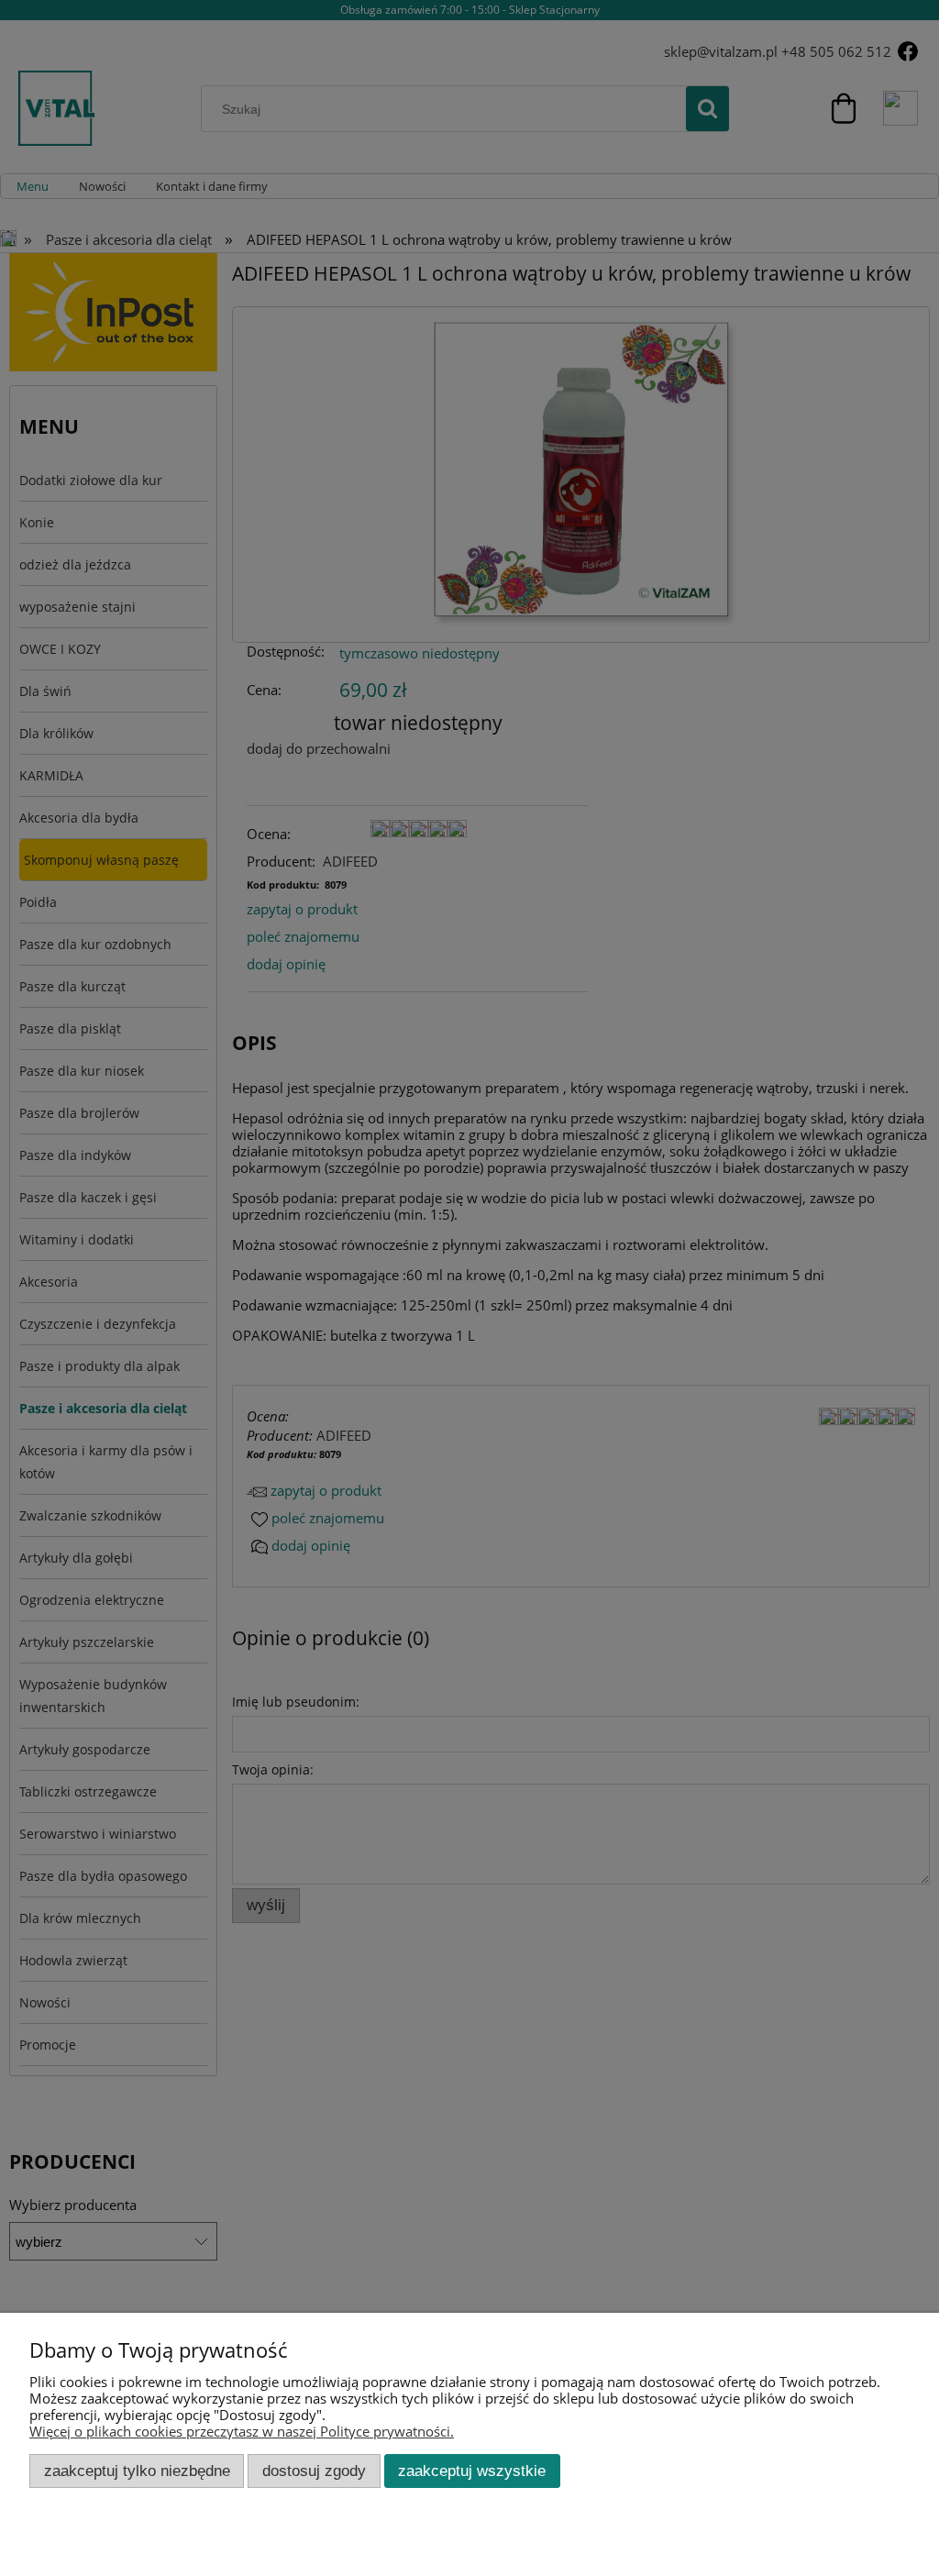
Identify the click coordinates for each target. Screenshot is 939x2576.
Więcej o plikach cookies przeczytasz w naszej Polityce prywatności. (242, 2431)
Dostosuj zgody (314, 2471)
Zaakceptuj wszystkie (472, 2471)
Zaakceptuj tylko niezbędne (137, 2471)
